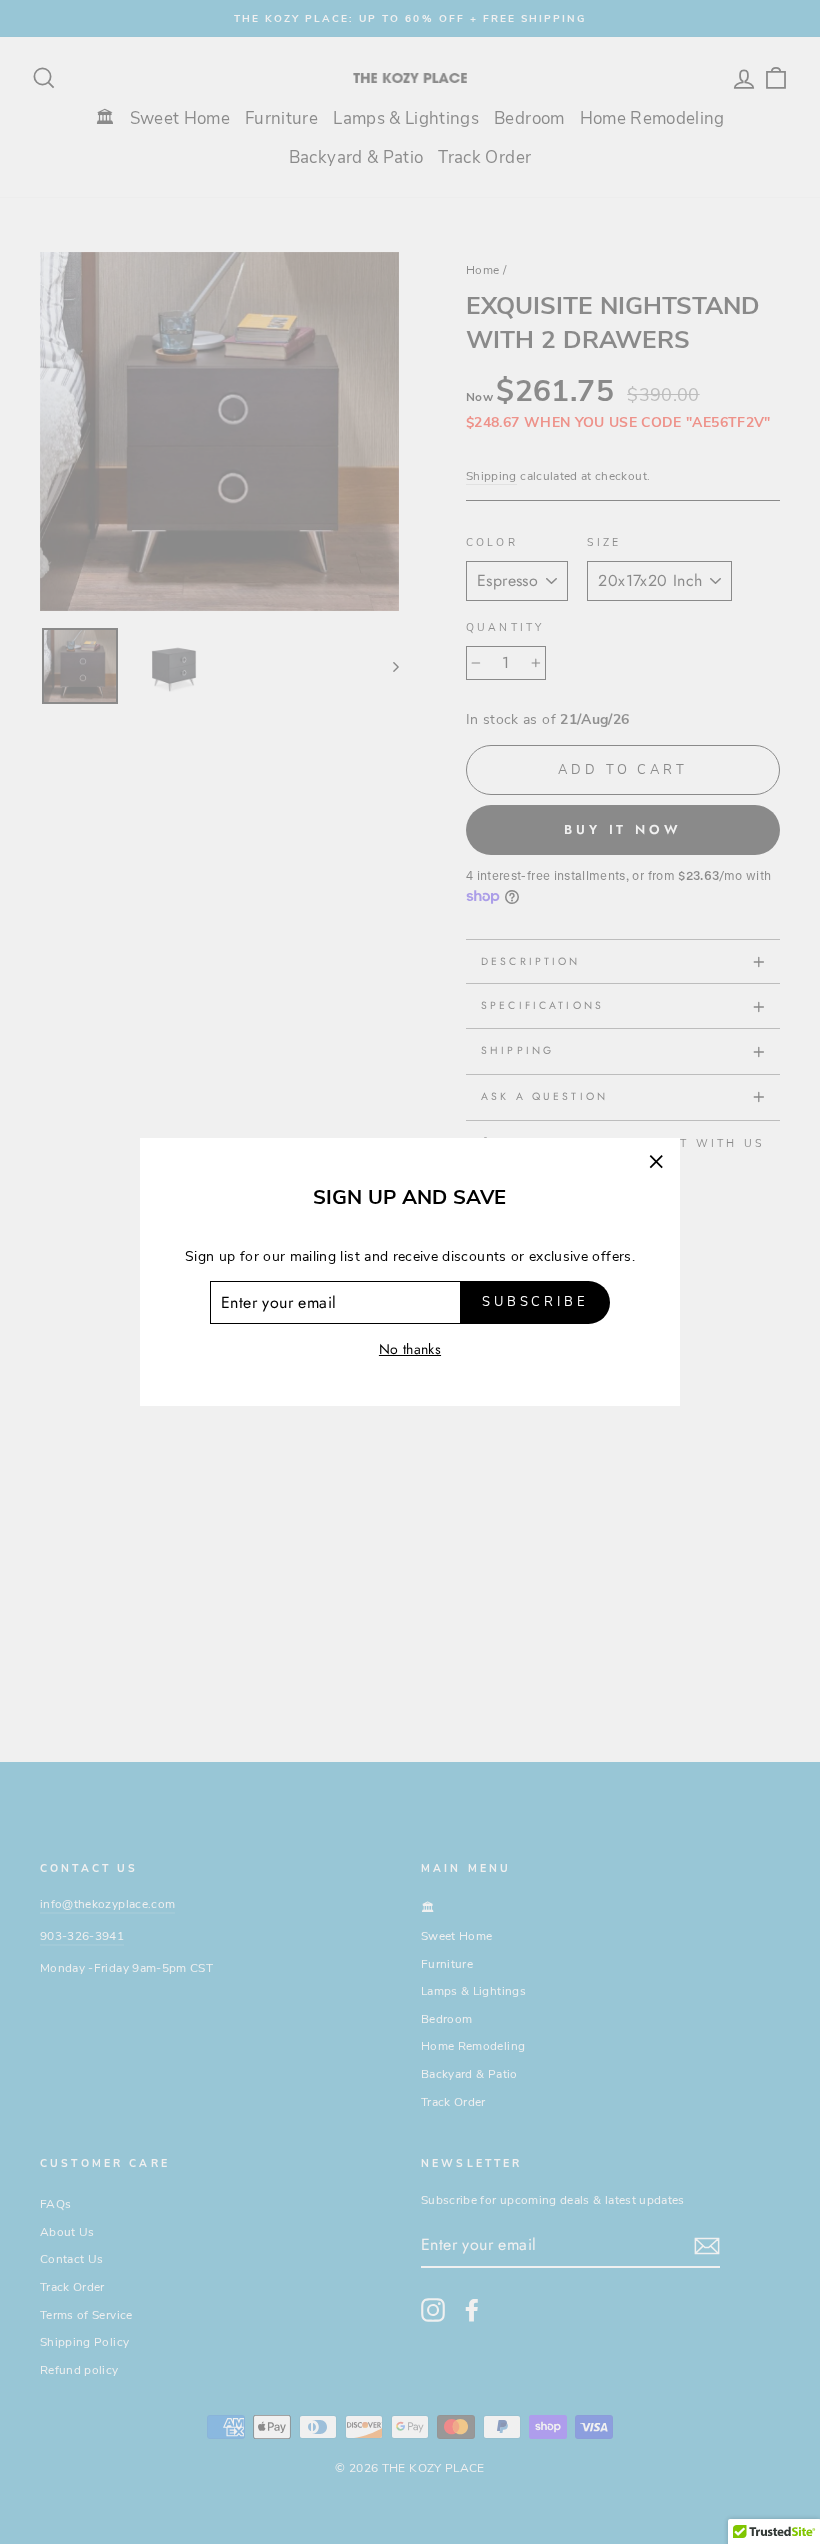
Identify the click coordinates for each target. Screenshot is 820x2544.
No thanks (410, 1349)
